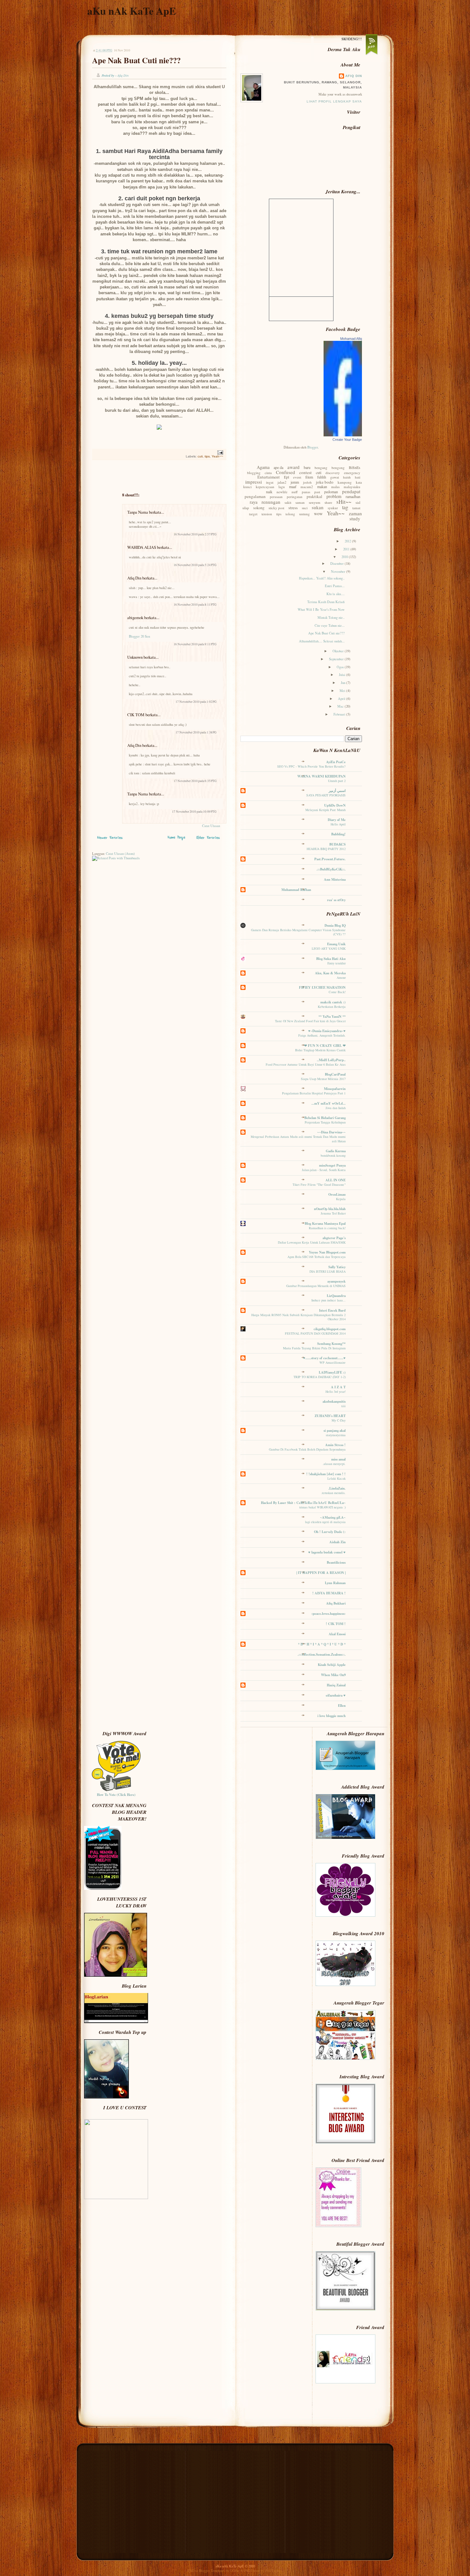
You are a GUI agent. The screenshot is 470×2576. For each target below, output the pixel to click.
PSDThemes (274, 2571)
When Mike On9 (333, 1675)
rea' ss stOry (336, 900)
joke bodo (325, 482)
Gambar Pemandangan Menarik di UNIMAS (316, 1286)
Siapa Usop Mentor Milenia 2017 (323, 1079)
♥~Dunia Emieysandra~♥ (327, 1031)
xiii (343, 1406)
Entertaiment (269, 477)
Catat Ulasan (211, 826)
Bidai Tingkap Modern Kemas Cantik (320, 1050)
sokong (259, 508)
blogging (254, 473)
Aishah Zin (337, 1542)
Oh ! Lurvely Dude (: (330, 1532)
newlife (282, 492)
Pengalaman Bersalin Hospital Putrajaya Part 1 (314, 1093)
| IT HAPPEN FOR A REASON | (321, 1573)
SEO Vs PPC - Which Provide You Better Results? (311, 766)
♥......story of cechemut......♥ (324, 1358)
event (297, 477)
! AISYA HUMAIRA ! (329, 1593)
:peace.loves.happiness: (329, 1614)
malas (335, 487)
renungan (271, 502)
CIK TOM (136, 715)
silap (246, 508)
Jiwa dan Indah (336, 1108)
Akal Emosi (337, 1634)
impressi (254, 482)
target (253, 514)
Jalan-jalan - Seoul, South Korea (324, 1170)
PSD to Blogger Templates (206, 2571)
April (342, 699)
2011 (347, 549)
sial (358, 502)
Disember (337, 563)
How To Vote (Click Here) (116, 1795)
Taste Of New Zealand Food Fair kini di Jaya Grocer (310, 1021)
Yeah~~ (217, 456)
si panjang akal (335, 1430)
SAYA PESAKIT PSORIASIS (326, 795)
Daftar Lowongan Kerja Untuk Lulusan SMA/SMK (312, 1242)
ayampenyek (337, 1281)
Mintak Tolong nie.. (331, 617)
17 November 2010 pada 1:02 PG (196, 702)
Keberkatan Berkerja (332, 1007)
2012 (348, 541)
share (328, 502)
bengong (338, 468)
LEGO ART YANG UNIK (329, 948)
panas (306, 492)
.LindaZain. (337, 1488)
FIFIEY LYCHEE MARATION (322, 987)
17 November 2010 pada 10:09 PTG (194, 812)
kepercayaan (265, 487)
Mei (343, 691)
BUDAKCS (337, 844)
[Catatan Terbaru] (110, 839)
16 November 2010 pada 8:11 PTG (195, 605)
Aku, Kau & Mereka (330, 973)
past (317, 492)
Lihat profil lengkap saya (334, 101)
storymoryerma (336, 1435)
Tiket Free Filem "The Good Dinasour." (319, 1184)
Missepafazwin (335, 1089)
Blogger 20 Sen (139, 636)
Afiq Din (134, 578)
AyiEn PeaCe (336, 762)
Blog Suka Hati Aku (331, 959)
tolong (290, 514)
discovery (333, 473)
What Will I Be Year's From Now (321, 609)
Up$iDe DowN (335, 805)
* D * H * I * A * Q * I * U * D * (322, 1644)
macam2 (307, 487)
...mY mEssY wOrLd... (329, 1103)
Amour (341, 977)
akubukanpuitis (334, 1401)
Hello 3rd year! (336, 1391)
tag (345, 507)
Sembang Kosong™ (331, 1344)
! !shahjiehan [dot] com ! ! (326, 1474)
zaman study (355, 516)
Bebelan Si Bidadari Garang (325, 1118)
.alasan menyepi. (334, 1464)
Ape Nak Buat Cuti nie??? (136, 60)
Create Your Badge (347, 440)
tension (267, 514)
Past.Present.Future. (330, 859)
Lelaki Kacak (337, 1478)
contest (305, 472)
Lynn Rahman (335, 1583)
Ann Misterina (335, 879)
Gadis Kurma (336, 1151)
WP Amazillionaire (333, 1362)
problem (334, 496)
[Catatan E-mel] (219, 452)
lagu (282, 487)
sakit (288, 502)
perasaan (276, 497)
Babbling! (338, 834)
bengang (321, 468)
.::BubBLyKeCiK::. (331, 869)
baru (307, 467)
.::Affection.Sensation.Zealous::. (322, 1654)
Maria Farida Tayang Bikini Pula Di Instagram (314, 1348)
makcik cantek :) (333, 1002)
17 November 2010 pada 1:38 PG (196, 732)
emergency (352, 473)
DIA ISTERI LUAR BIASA (328, 1271)
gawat (335, 477)
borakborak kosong (333, 1155)
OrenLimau (337, 1194)
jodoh (307, 482)
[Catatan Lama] (208, 839)
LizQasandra (336, 1296)
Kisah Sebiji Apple (332, 1665)
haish (347, 477)
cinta (268, 473)
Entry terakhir (337, 963)
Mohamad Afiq (351, 339)
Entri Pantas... (335, 586)
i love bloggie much (332, 1716)
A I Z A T (338, 1387)
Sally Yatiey (337, 1267)
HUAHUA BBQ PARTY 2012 (326, 849)
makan (322, 487)
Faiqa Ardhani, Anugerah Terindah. (322, 1035)
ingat (270, 482)
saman (300, 502)
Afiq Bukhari (336, 1603)
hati (358, 477)
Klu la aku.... (336, 594)
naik (269, 492)
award (294, 467)
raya (254, 502)
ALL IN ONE (336, 1180)
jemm (295, 482)
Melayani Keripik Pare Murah (325, 810)
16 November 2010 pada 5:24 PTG (195, 565)
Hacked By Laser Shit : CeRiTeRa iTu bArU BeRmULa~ (303, 1503)
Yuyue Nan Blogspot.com (327, 1252)
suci (305, 508)
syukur (333, 508)
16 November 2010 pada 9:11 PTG (195, 644)
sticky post (276, 508)
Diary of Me (337, 820)
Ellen (342, 1706)
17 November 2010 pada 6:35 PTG (195, 781)
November (339, 571)
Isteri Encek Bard (332, 1310)
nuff (295, 492)
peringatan (295, 497)
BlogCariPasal (335, 1074)
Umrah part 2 (337, 781)
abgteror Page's (334, 1238)
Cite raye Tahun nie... (330, 625)
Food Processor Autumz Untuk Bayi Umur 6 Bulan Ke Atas (306, 1064)
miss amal (338, 1459)
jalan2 (282, 482)
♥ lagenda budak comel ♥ (327, 1552)
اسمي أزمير (337, 791)
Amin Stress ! (335, 1445)
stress (293, 508)
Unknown (135, 657)
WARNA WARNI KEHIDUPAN (321, 776)
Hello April (338, 824)
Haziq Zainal (336, 1685)
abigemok (135, 617)
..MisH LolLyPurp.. (331, 1060)
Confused (286, 472)
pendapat (351, 491)
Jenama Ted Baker (333, 1213)
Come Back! (337, 992)
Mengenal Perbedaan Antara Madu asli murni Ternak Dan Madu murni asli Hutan (298, 1139)
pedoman (331, 492)
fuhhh (322, 477)
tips (207, 456)
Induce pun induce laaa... (329, 1300)
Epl (286, 477)
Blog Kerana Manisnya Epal (325, 1223)
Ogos (341, 667)
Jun (344, 683)
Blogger (313, 447)
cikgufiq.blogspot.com (330, 1329)
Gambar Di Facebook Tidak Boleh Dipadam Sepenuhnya (307, 1449)
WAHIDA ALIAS (142, 547)
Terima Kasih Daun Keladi (326, 602)
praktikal (314, 496)
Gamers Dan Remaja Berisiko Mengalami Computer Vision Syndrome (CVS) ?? (298, 932)
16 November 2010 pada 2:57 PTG (195, 534)
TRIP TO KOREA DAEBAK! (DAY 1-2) (320, 1377)
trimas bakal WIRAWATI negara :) (322, 1507)
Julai (343, 675)
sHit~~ (344, 502)
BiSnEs (355, 467)
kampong (345, 482)
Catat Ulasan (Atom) (120, 854)
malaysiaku (352, 487)
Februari (340, 714)
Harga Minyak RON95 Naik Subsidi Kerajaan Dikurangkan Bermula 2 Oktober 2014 (298, 1317)
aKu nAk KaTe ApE (132, 11)
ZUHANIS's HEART (330, 1416)
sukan (318, 507)
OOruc (235, 2571)
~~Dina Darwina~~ (331, 1132)
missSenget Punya (332, 1165)
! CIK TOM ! (336, 1624)
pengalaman (255, 496)
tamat (356, 508)
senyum (315, 502)
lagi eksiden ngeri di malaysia (325, 1522)
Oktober (339, 651)
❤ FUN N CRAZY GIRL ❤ (325, 1046)
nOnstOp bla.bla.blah (330, 1209)
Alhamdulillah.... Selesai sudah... (322, 641)
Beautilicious (336, 1562)
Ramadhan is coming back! (327, 1228)
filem (309, 477)
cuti (200, 456)
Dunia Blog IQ (335, 925)
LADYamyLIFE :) (332, 1372)
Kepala (341, 1199)
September (337, 659)
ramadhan (353, 496)
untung (305, 514)
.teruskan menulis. (333, 1493)
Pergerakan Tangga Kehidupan (325, 1122)
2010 (345, 557)
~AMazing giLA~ (333, 1517)
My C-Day (339, 1420)
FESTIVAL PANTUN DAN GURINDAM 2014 (315, 1333)
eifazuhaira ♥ (336, 1695)
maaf (293, 487)
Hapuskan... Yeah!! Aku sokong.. (322, 578)
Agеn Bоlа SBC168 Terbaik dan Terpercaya (317, 1257)
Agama (263, 467)
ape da (278, 467)
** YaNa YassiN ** (332, 1016)
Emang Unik (336, 944)
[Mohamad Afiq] (343, 435)
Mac (341, 706)
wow (318, 514)
